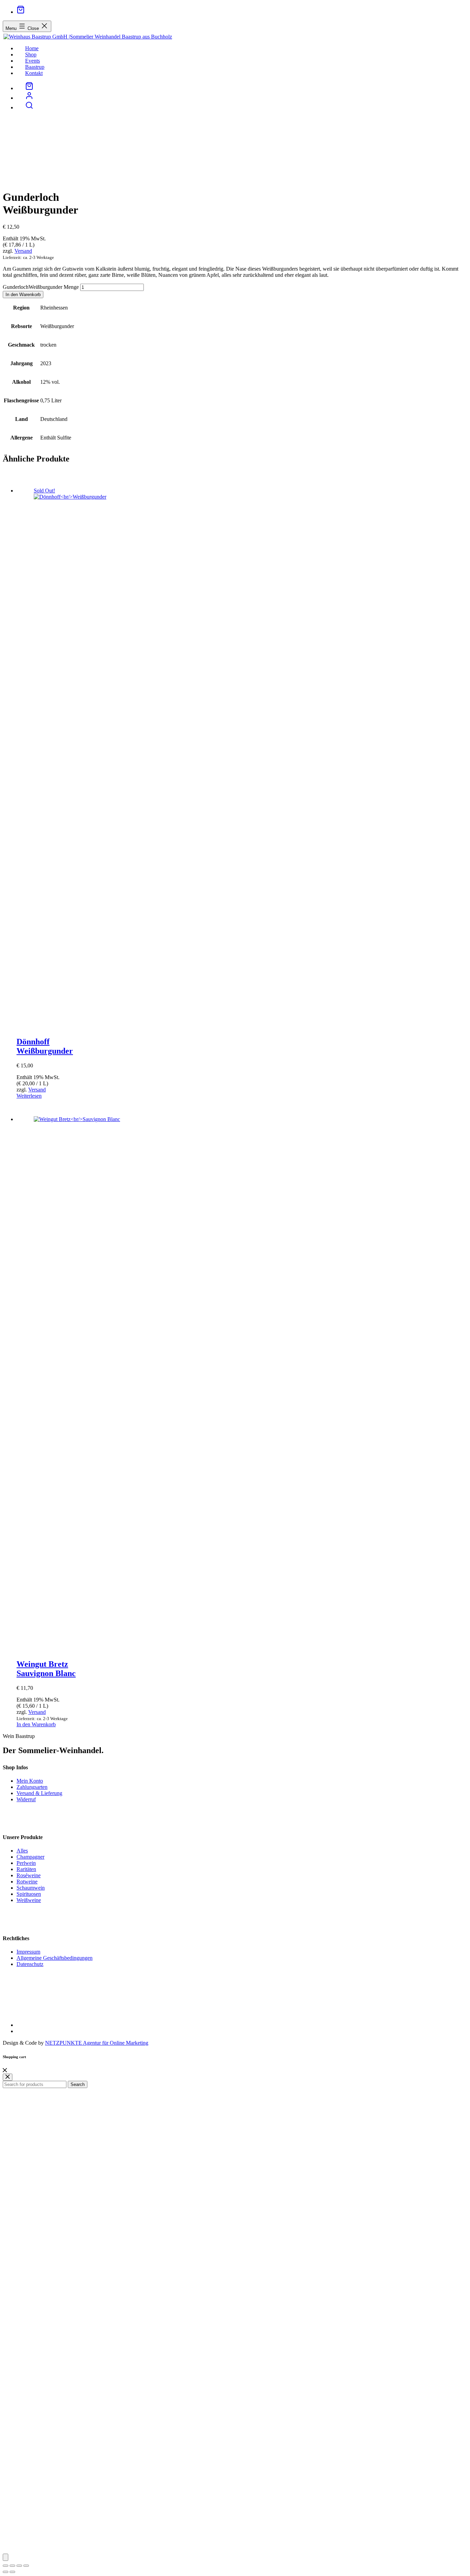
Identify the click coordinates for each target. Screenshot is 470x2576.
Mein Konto (30, 1781)
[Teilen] (19, 2566)
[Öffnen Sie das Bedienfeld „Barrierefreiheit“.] (6, 2557)
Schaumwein (31, 1888)
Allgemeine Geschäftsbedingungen (55, 1958)
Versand (23, 251)
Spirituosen (29, 1894)
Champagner (30, 1857)
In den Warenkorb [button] (36, 1724)
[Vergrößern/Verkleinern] (6, 2566)
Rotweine (27, 1882)
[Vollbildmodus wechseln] (12, 2566)
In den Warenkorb (23, 295)
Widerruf (26, 1799)
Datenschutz (30, 1964)
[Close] (5, 2070)
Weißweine (29, 1900)
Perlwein (26, 1863)
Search (78, 2084)
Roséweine (29, 1875)
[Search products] (29, 107)
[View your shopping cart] (21, 12)
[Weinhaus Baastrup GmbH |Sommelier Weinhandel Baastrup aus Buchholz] (87, 37)
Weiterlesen (29, 1096)
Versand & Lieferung (39, 1793)
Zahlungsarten (32, 1787)
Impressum (28, 1952)
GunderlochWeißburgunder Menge (41, 287)
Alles (22, 1851)
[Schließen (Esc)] (26, 2566)
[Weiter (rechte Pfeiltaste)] (12, 2572)
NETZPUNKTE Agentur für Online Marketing (97, 2043)
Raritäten (26, 1869)
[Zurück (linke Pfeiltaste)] (6, 2572)
